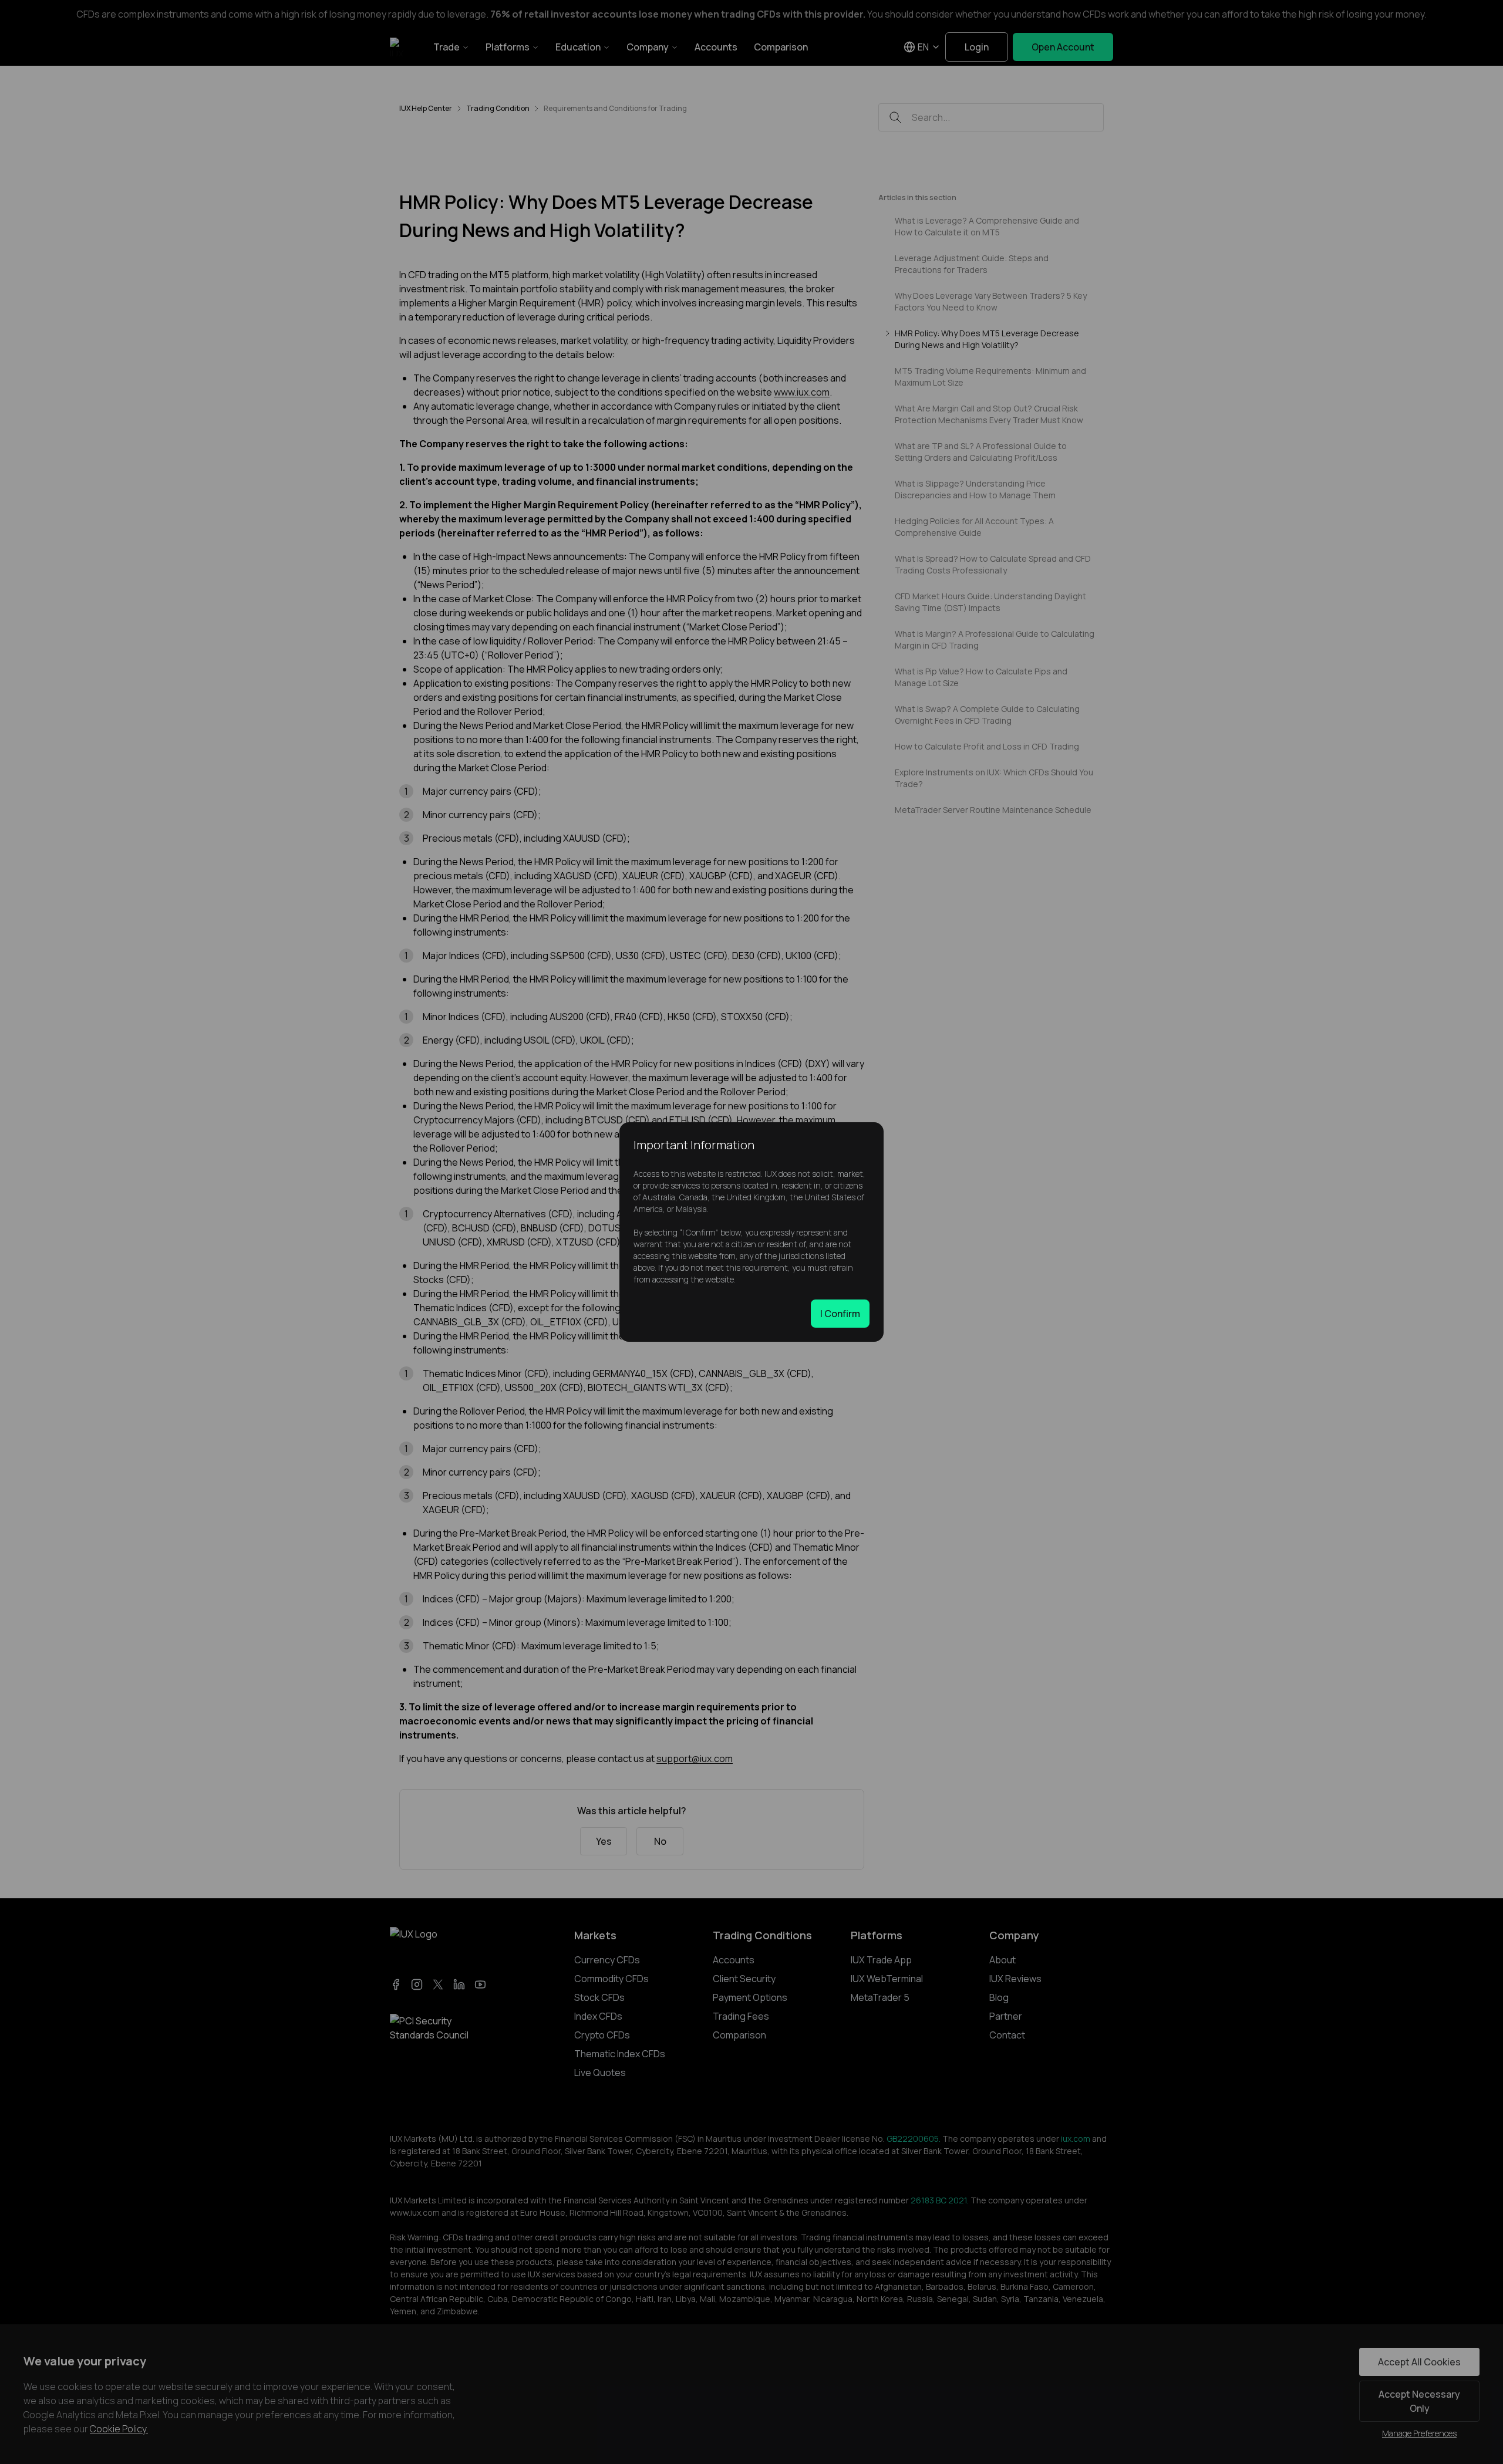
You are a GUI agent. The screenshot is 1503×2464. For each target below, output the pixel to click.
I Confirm (840, 1314)
